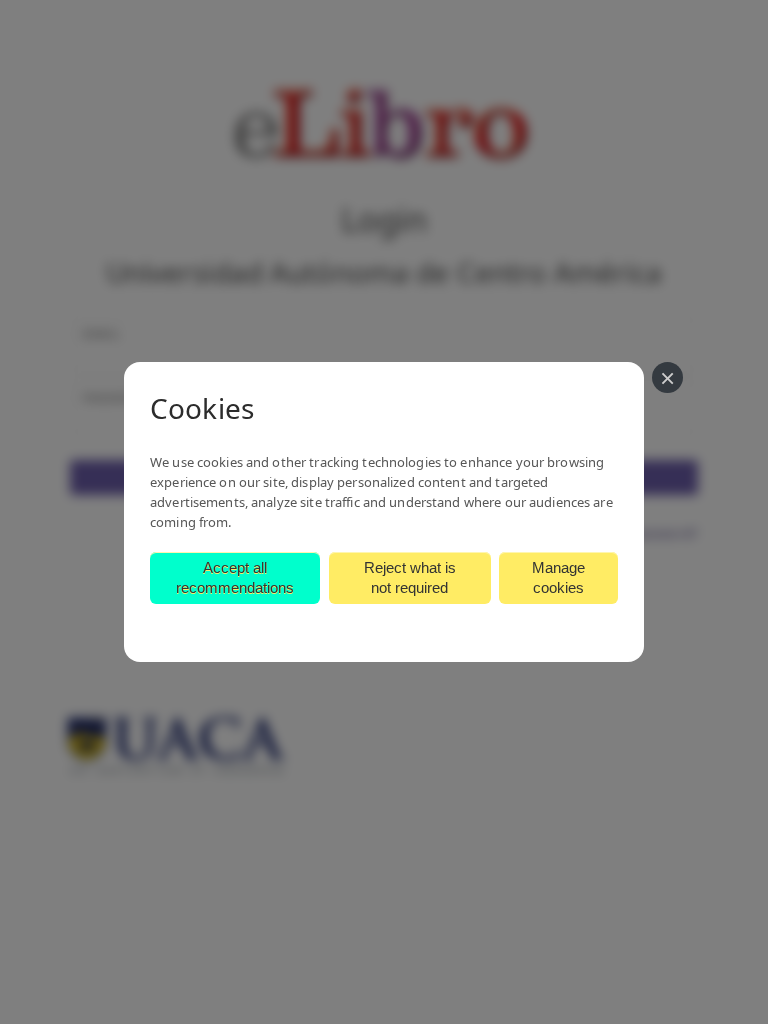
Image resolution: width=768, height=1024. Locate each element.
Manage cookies (558, 577)
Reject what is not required (410, 577)
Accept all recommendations (235, 577)
